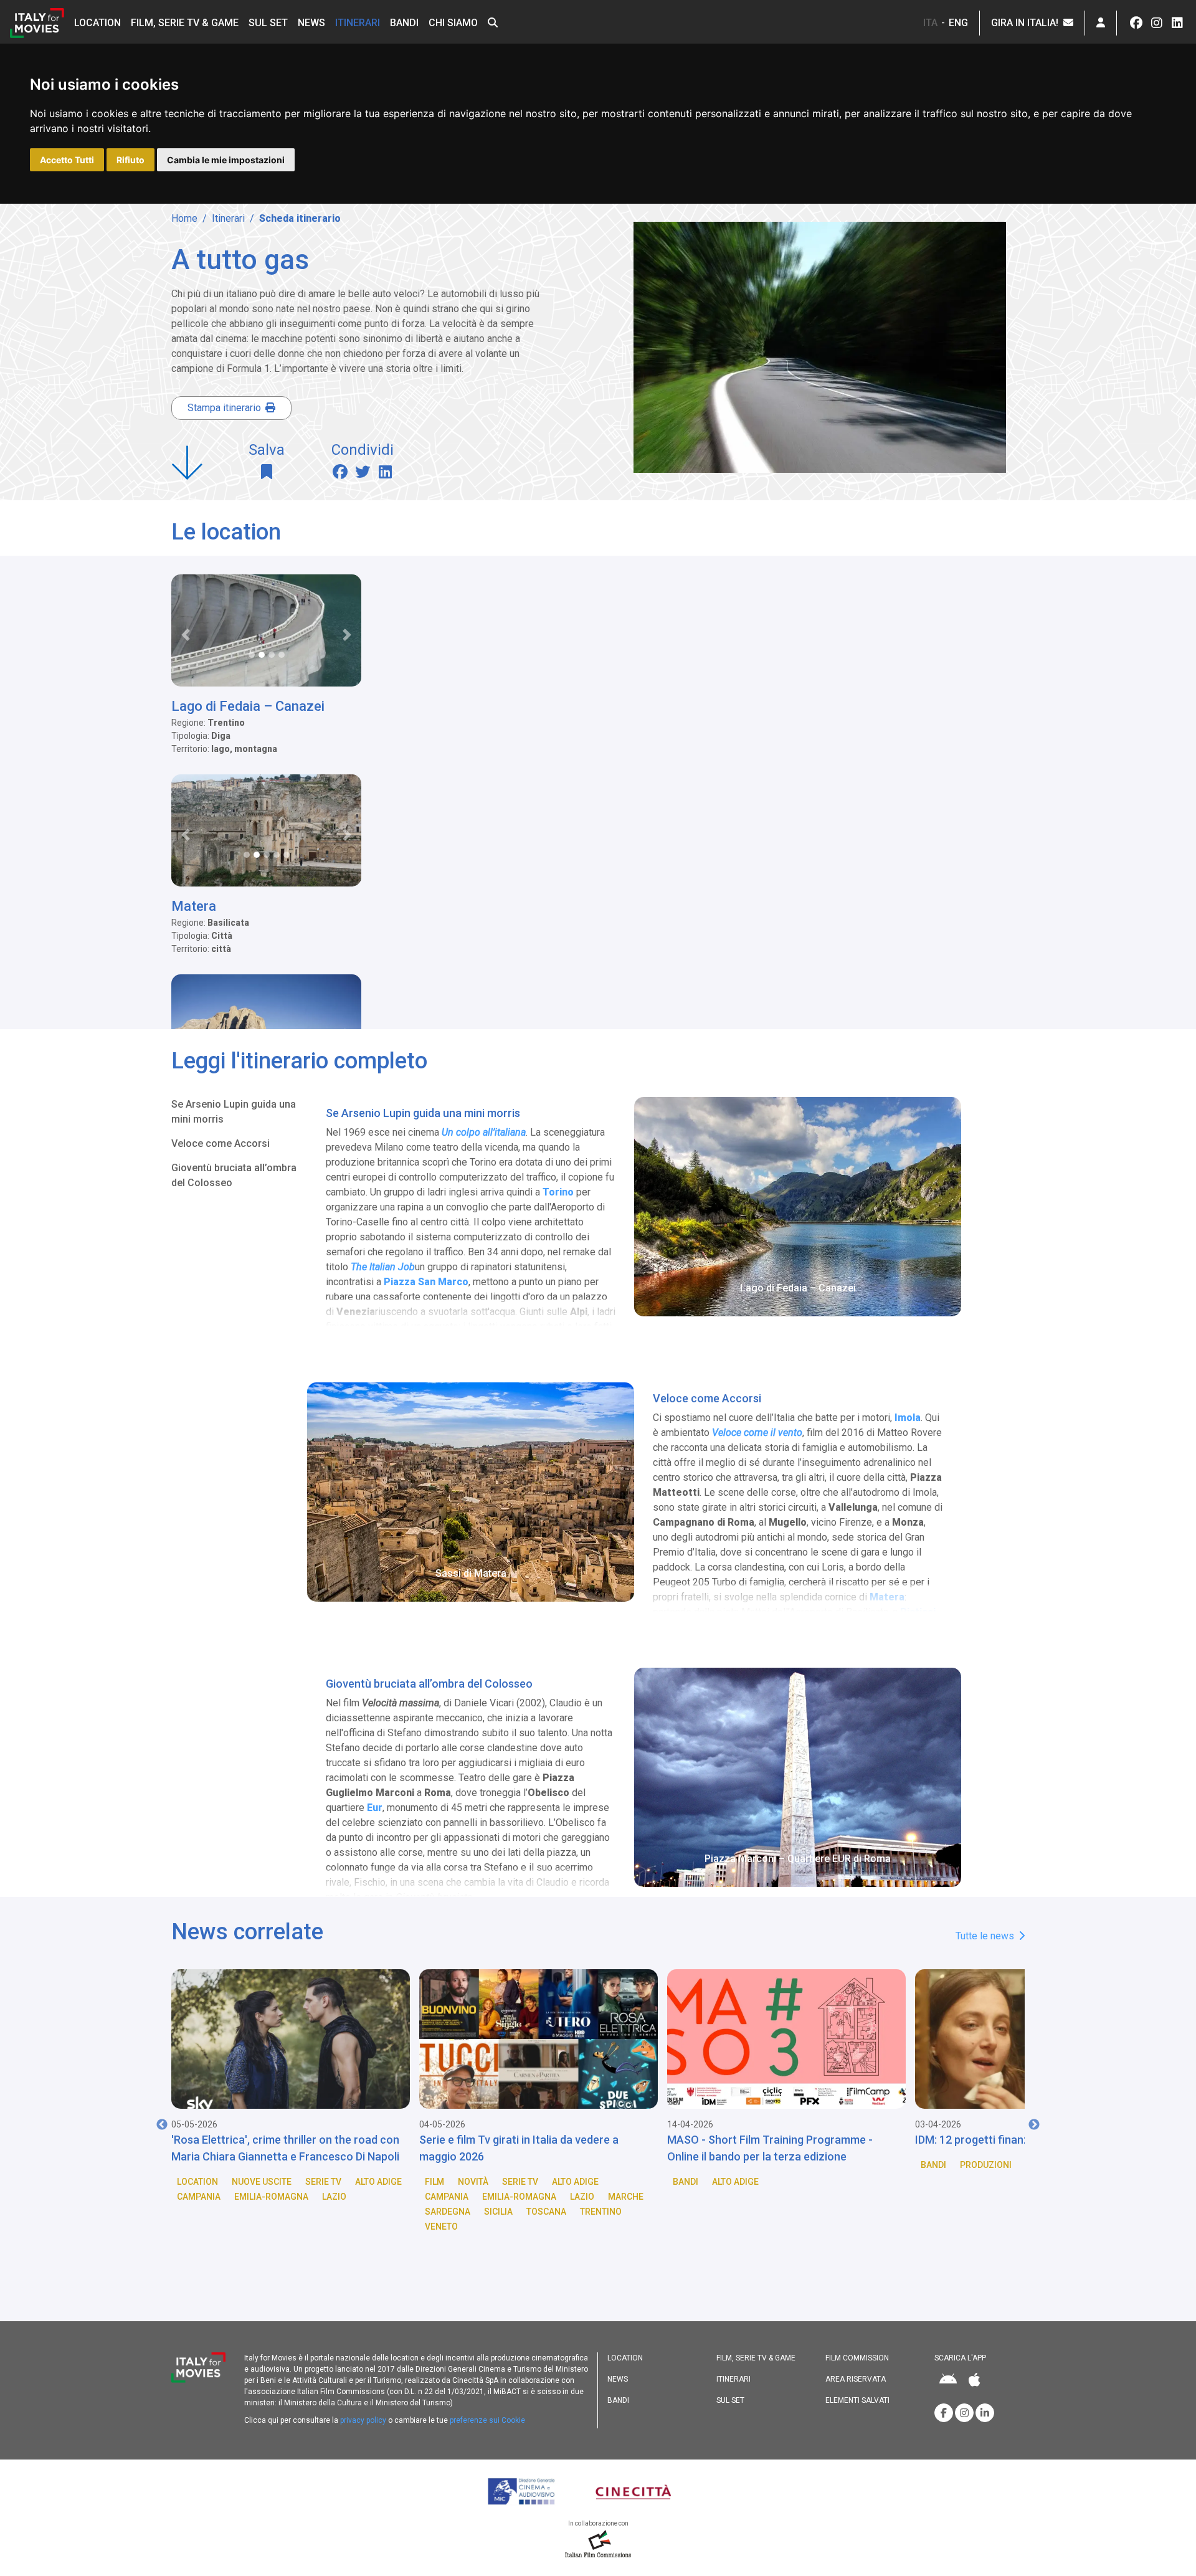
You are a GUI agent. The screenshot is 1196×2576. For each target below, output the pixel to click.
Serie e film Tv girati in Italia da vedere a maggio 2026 (271, 2148)
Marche (378, 2197)
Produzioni (738, 2165)
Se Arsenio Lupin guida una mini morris (234, 1112)
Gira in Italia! (1027, 23)
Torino (558, 1192)
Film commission (857, 2358)
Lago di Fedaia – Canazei (248, 706)
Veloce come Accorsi (221, 1143)
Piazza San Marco (426, 1282)
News (311, 23)
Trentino (353, 2212)
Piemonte (975, 2197)
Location (97, 23)
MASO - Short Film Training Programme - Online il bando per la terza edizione (522, 2148)
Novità (225, 2182)
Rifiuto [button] (131, 160)
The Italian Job (383, 1267)
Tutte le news (986, 1936)
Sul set (268, 23)
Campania (199, 2197)
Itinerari (358, 23)
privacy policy (363, 2420)
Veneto (193, 2227)
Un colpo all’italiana (484, 1132)
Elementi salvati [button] (857, 2400)
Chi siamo (453, 23)
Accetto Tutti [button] (67, 160)
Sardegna (200, 2212)
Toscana (298, 2212)
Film (187, 2182)
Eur (375, 1808)
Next (1034, 2125)
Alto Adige (327, 2182)
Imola (908, 1418)
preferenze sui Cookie (487, 2420)
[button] (493, 23)
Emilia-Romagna (271, 2197)
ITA (930, 23)
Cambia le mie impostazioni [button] (226, 160)
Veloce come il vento (757, 1433)
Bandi (404, 23)
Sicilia (250, 2212)
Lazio (334, 2197)
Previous (162, 2125)
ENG (958, 23)
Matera (194, 906)
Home (184, 218)
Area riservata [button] (856, 2379)
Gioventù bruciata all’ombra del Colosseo (234, 1175)
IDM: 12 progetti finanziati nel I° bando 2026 (777, 2140)
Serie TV (272, 2182)
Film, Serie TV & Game (185, 23)
